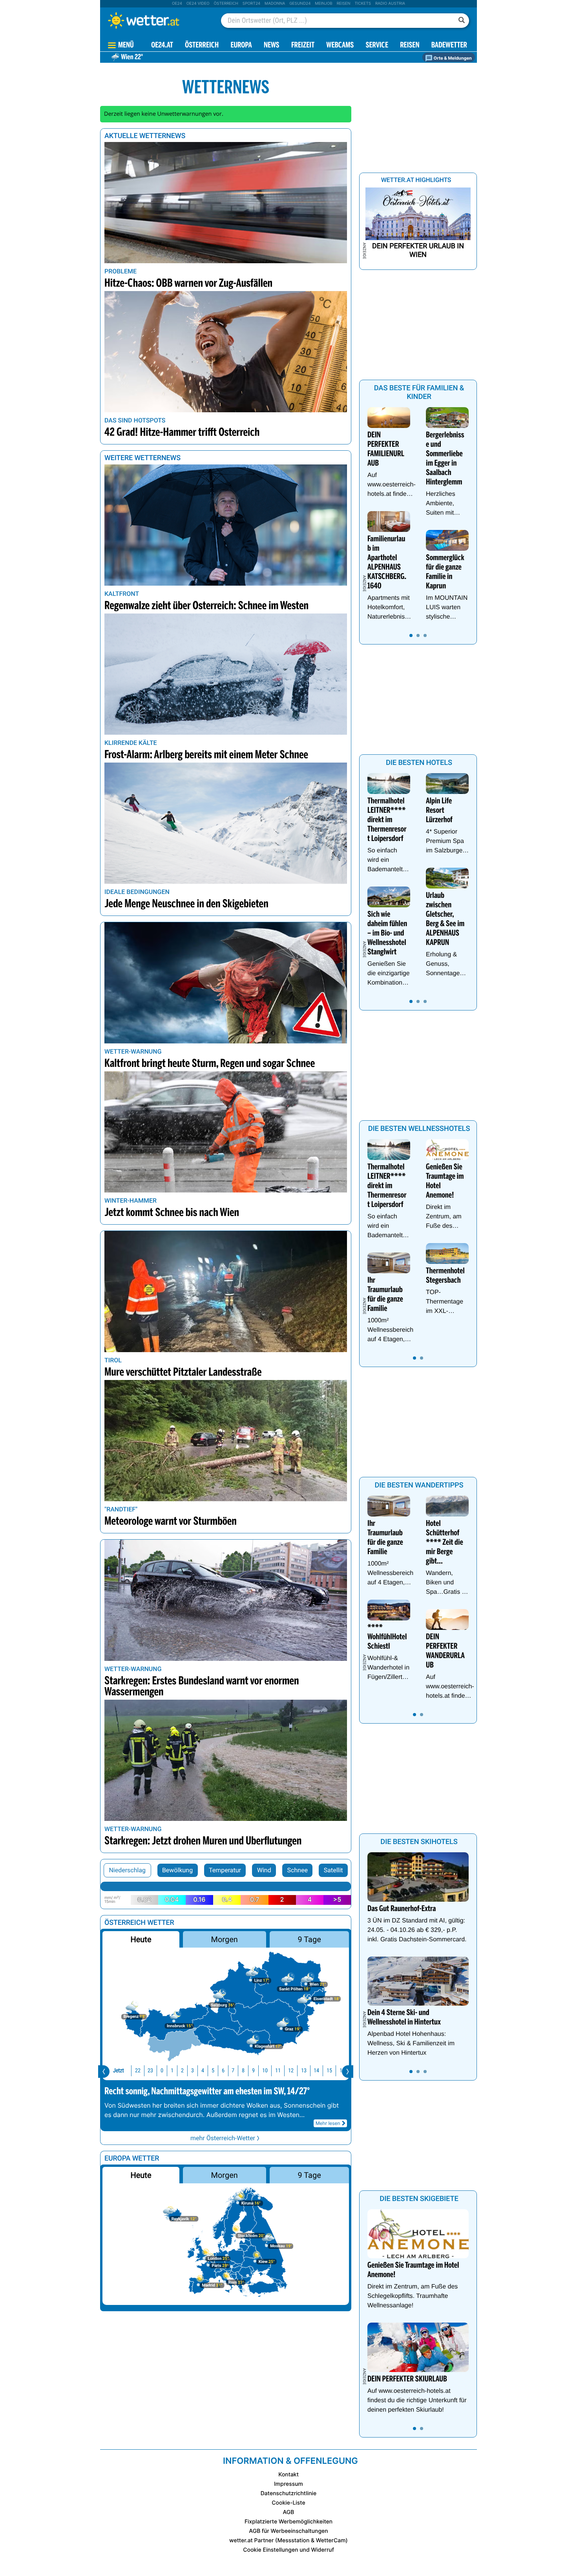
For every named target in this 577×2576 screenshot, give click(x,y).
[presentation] (104, 2072)
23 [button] (150, 2071)
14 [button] (316, 2071)
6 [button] (223, 2071)
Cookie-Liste (288, 2503)
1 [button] (172, 2071)
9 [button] (253, 2071)
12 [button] (291, 2071)
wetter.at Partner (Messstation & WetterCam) (288, 2541)
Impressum (288, 2484)
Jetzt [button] (119, 2071)
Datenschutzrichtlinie (289, 2493)
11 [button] (278, 2071)
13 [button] (304, 2071)
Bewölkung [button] (177, 1870)
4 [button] (203, 2071)
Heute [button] (141, 1939)
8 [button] (243, 2071)
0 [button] (162, 2071)
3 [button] (193, 2071)
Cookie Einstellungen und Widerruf (288, 2550)
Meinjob (324, 4)
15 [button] (329, 2071)
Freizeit (303, 46)
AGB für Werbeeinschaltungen (288, 2531)
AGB (289, 2512)
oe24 (177, 4)
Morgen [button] (225, 1939)
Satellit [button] (333, 1870)
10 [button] (265, 2071)
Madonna (275, 4)
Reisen (344, 4)
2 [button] (182, 2071)
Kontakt (288, 2475)
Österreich (226, 4)
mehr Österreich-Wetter (223, 2138)
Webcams (340, 46)
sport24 (251, 4)
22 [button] (138, 2071)
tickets (363, 4)
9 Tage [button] (309, 1939)
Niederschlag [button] (127, 1870)
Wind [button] (264, 1870)
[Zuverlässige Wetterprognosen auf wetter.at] (157, 20)
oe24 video (198, 4)
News (272, 46)
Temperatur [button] (225, 1870)
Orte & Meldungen (452, 58)
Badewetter (449, 46)
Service (377, 46)
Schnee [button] (298, 1870)
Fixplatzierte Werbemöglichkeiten (288, 2522)
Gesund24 (300, 4)
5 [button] (213, 2071)
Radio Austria (390, 4)
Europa (241, 46)
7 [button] (233, 2071)
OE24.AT (162, 46)
